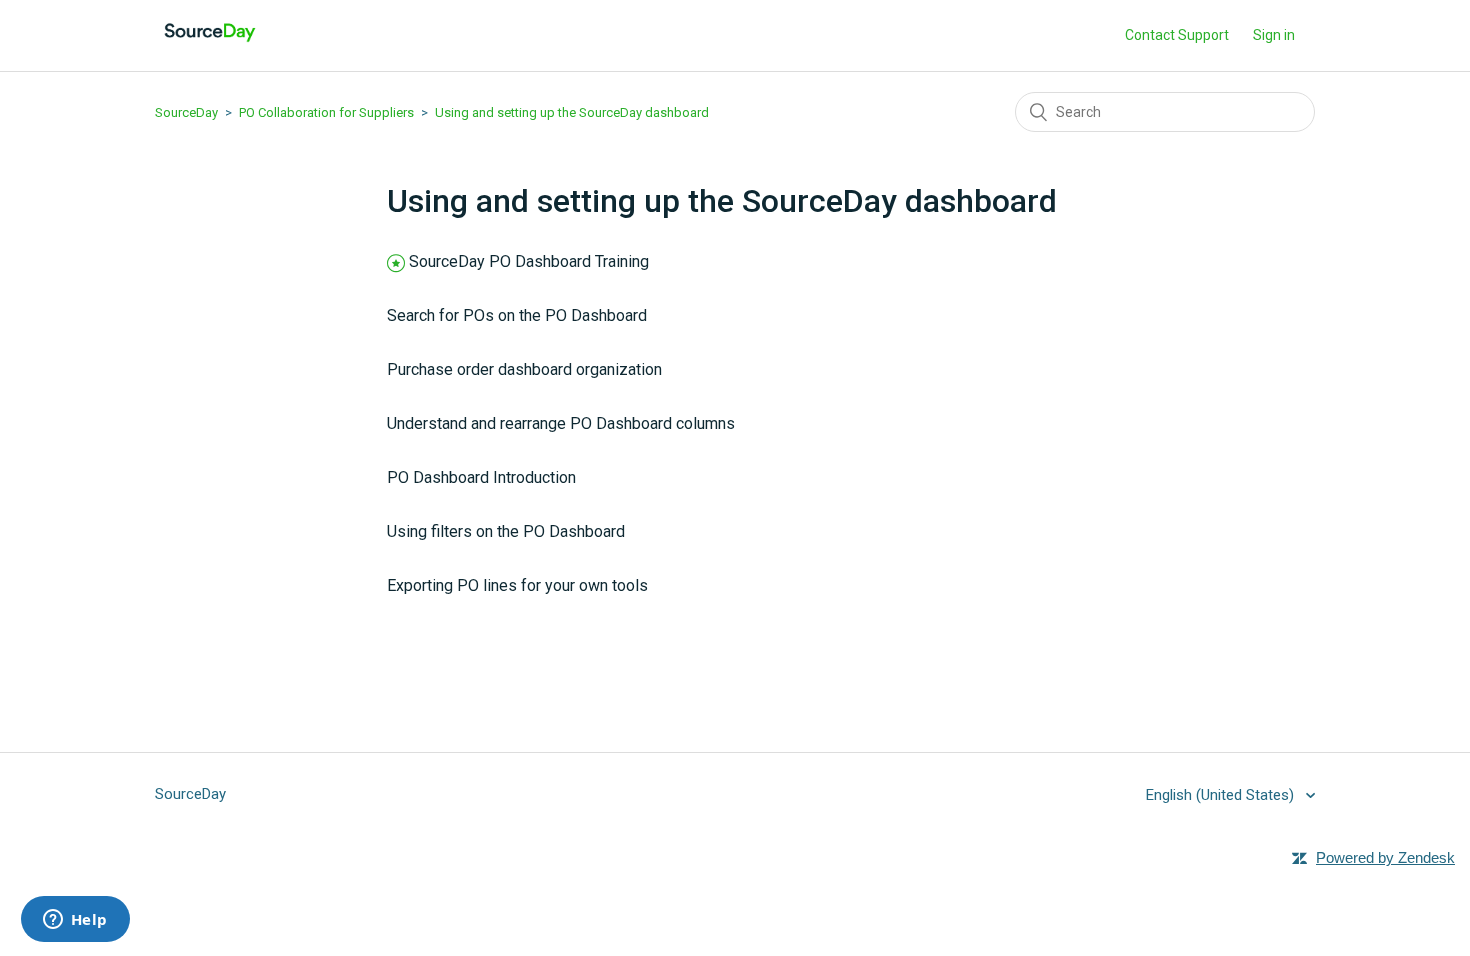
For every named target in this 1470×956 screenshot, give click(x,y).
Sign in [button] (1274, 35)
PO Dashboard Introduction (481, 477)
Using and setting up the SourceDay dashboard (572, 112)
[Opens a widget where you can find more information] (75, 921)
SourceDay (186, 112)
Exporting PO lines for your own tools (517, 585)
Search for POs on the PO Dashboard (517, 315)
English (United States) (1222, 795)
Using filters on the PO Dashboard (506, 531)
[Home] (210, 46)
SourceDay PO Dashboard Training (529, 261)
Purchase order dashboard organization (524, 369)
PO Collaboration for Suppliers (326, 112)
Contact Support (1177, 35)
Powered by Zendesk (1385, 857)
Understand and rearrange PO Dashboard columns (561, 423)
